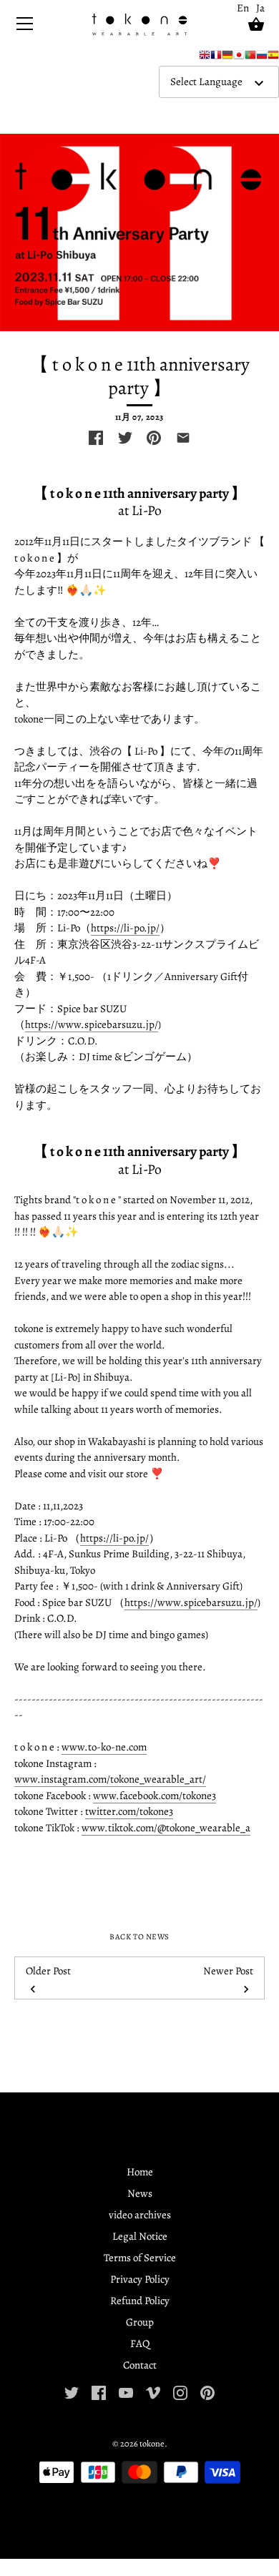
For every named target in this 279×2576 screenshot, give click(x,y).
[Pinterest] (207, 2391)
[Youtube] (126, 2391)
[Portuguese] (250, 58)
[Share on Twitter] (125, 438)
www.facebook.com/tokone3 (155, 1796)
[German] (227, 58)
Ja (260, 8)
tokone (152, 2443)
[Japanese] (239, 58)
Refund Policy (140, 2301)
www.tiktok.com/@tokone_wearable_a (166, 1828)
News (140, 2193)
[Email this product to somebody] (183, 438)
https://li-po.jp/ (125, 928)
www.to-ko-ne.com (104, 1747)
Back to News (139, 1937)
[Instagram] (180, 2391)
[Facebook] (99, 2391)
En (243, 8)
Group (140, 2322)
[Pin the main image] (154, 438)
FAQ (140, 2344)
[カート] (256, 24)
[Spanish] (273, 58)
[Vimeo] (153, 2391)
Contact (140, 2365)
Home (140, 2172)
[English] (205, 58)
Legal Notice (140, 2236)
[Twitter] (72, 2391)
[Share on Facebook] (96, 438)
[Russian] (262, 58)
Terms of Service (140, 2258)
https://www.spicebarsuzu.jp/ (92, 1024)
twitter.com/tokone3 (129, 1811)
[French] (216, 58)
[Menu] (25, 27)
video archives (140, 2215)
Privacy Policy (140, 2279)
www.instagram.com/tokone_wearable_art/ (110, 1779)
